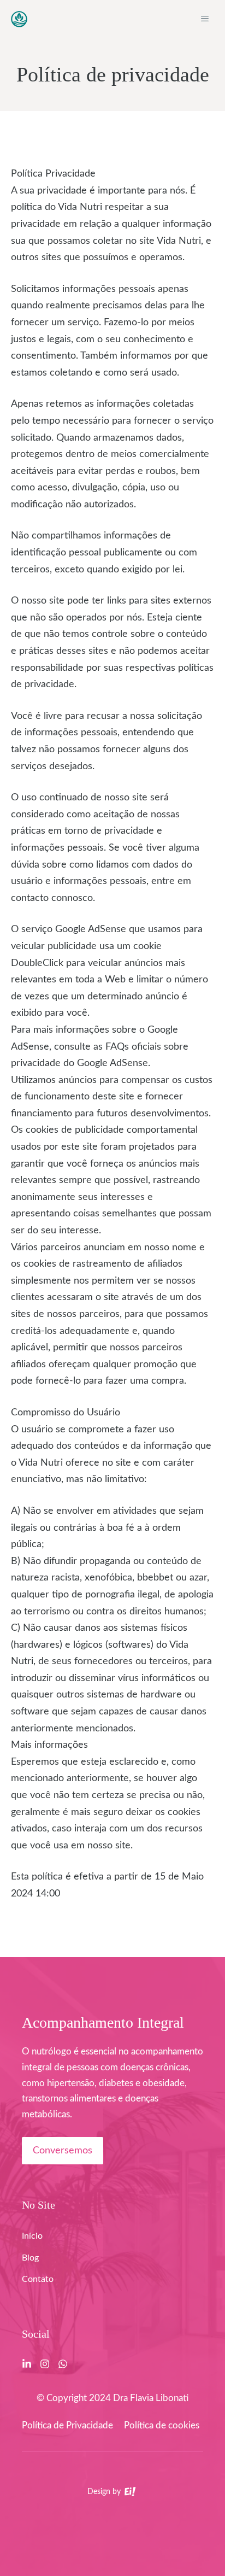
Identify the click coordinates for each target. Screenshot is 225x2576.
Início (32, 2236)
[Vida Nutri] (19, 19)
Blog (30, 2258)
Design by (105, 2492)
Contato (38, 2279)
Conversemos (63, 2151)
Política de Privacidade (67, 2425)
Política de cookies (162, 2425)
